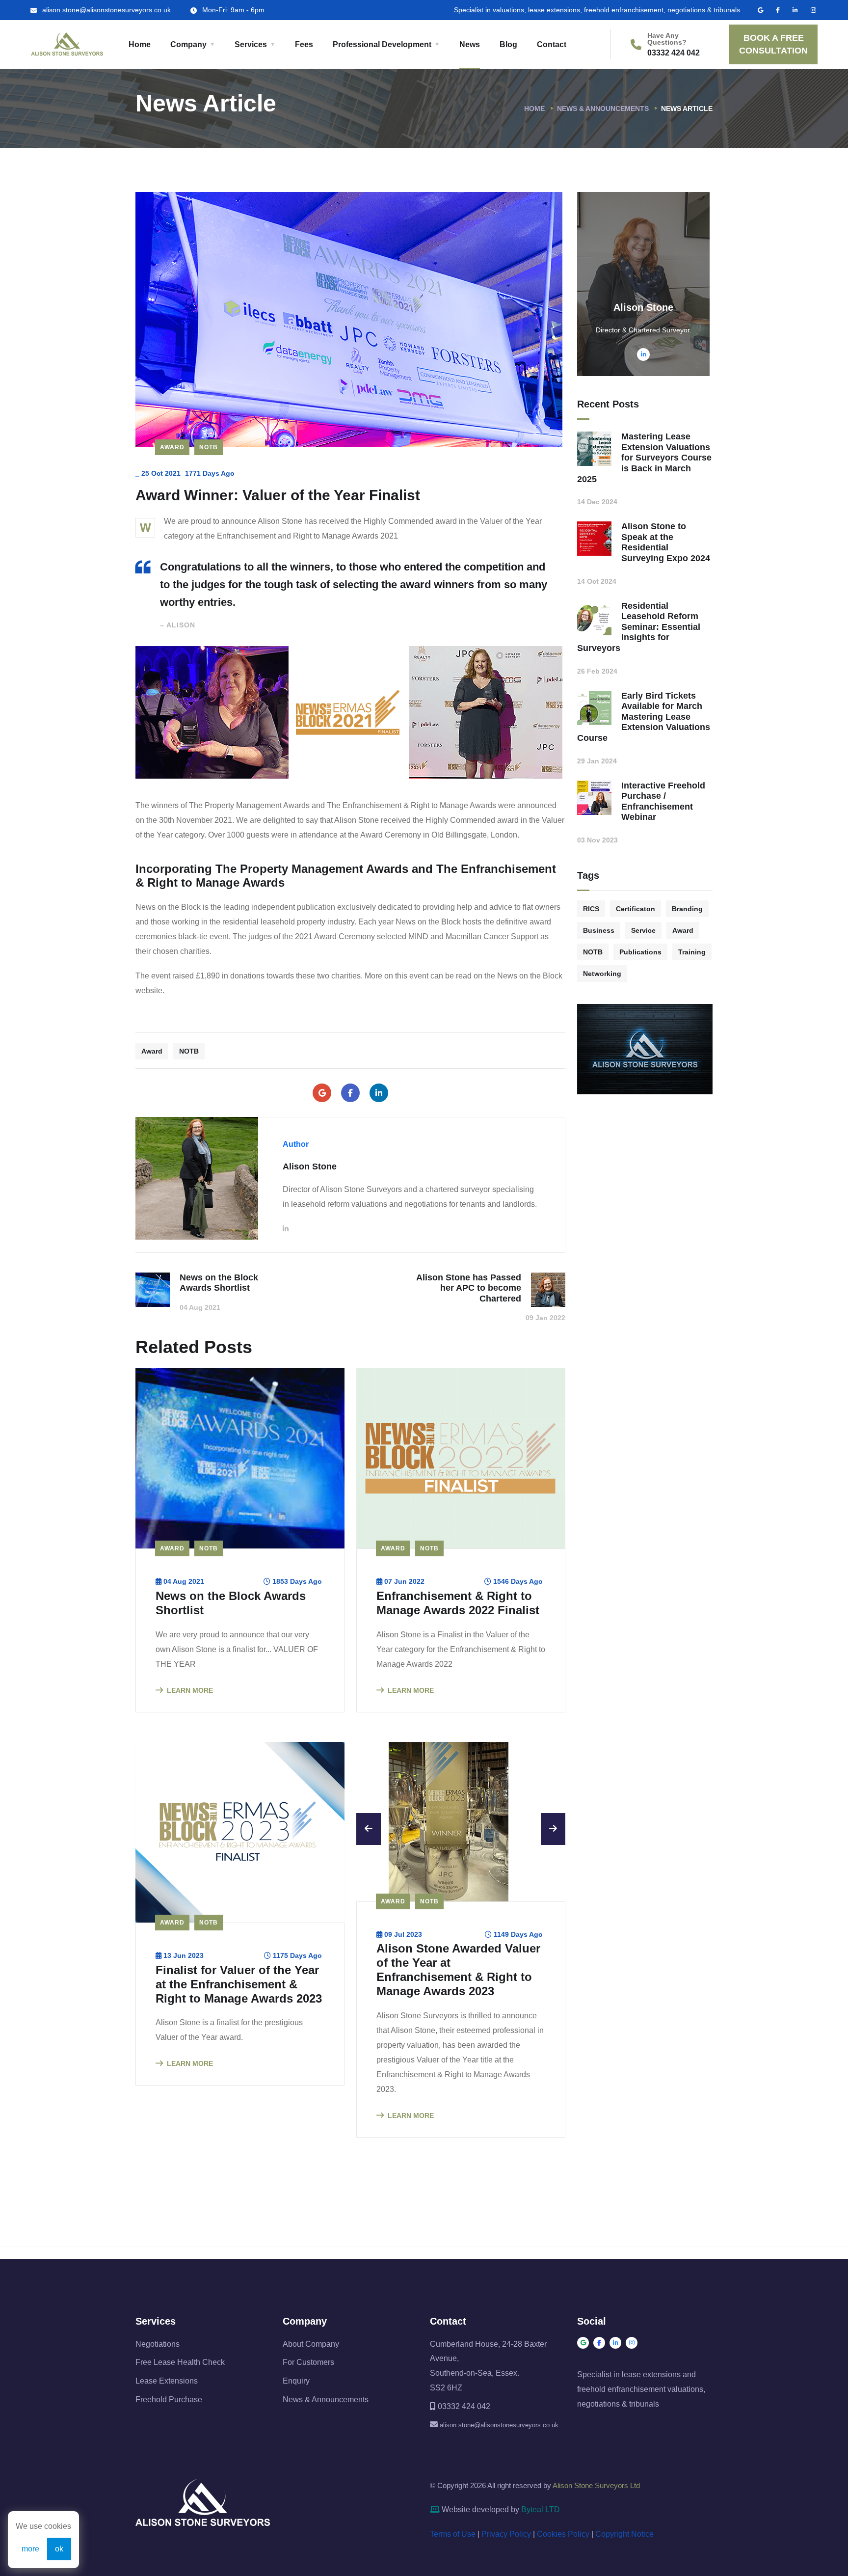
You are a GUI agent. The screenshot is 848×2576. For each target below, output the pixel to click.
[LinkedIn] (379, 1093)
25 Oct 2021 (161, 473)
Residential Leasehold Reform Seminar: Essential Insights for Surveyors (639, 627)
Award (172, 447)
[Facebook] (350, 1093)
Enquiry (296, 2402)
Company (188, 44)
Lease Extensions (167, 2402)
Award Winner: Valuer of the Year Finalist (278, 495)
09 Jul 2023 (403, 1955)
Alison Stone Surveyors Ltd (596, 2507)
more (30, 2549)
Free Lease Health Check (180, 2384)
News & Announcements (603, 108)
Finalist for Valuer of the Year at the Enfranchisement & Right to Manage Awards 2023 (239, 1984)
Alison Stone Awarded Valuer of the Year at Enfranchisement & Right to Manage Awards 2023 (458, 1991)
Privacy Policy (506, 2556)
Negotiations (158, 2365)
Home (140, 44)
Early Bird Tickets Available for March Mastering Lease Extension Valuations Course (644, 717)
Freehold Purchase (169, 2421)
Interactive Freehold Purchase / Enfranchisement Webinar (663, 801)
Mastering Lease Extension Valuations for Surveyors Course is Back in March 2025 (644, 458)
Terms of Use (453, 2556)
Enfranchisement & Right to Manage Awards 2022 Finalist (458, 1603)
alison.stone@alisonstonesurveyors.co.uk (106, 10)
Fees (304, 44)
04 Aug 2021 (184, 1581)
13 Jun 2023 (184, 1955)
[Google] (322, 1093)
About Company (311, 2365)
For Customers (308, 2384)
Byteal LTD (541, 2531)
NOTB (209, 447)
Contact (552, 44)
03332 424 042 (674, 53)
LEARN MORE (190, 1690)
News (470, 44)
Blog (508, 44)
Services (251, 44)
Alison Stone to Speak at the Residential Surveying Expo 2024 (666, 542)
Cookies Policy (563, 2556)
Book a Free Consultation (773, 44)
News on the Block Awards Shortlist (231, 1603)
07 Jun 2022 (404, 1581)
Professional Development (382, 44)
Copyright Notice (624, 2556)
